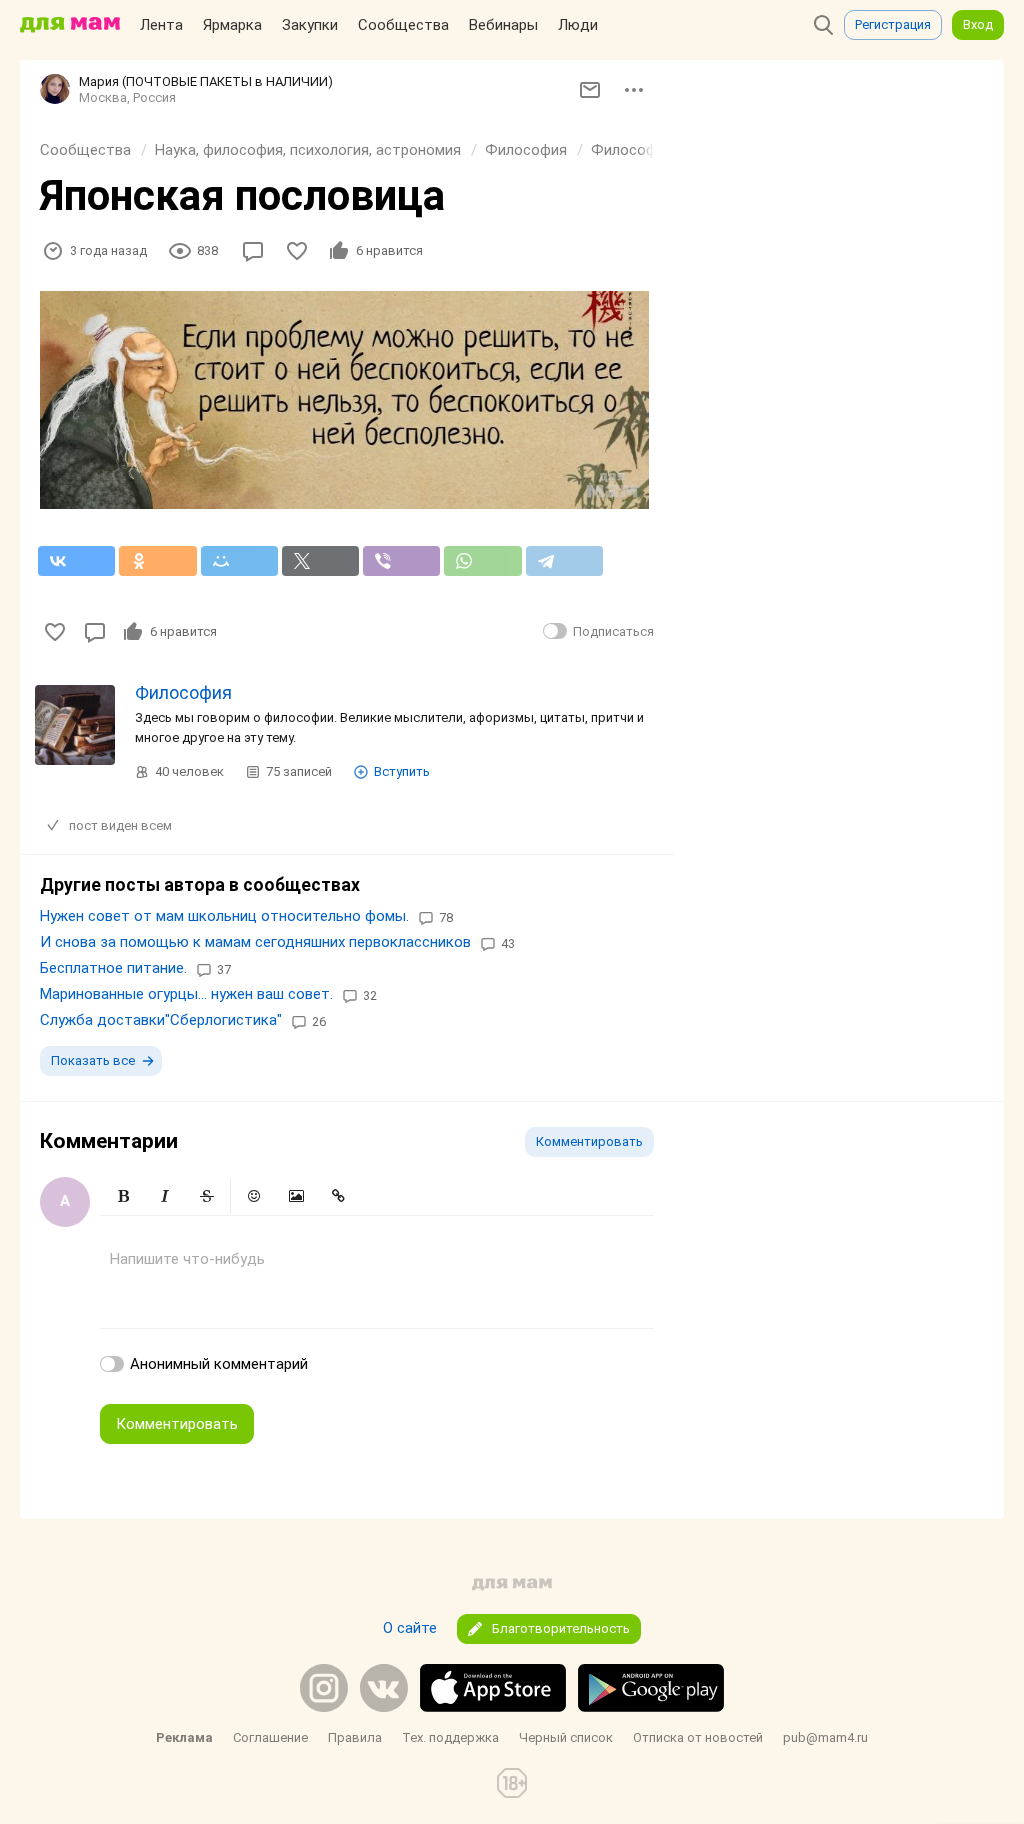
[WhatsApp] (482, 561)
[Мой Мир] (239, 561)
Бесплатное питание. (113, 968)
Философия (526, 150)
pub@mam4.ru (825, 1737)
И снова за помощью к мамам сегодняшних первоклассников (255, 942)
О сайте (410, 1628)
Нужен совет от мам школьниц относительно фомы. (224, 916)
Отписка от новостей (698, 1737)
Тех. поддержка (450, 1737)
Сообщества (403, 25)
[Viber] (401, 561)
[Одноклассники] (157, 561)
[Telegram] (564, 561)
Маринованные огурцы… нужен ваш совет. (186, 994)
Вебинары (503, 25)
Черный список (566, 1737)
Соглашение (270, 1737)
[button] (123, 1196)
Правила (355, 1737)
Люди (578, 25)
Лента (161, 25)
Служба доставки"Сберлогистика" (161, 1020)
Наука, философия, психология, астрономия (308, 150)
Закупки (310, 25)
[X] (320, 561)
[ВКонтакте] (76, 561)
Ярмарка (232, 25)
